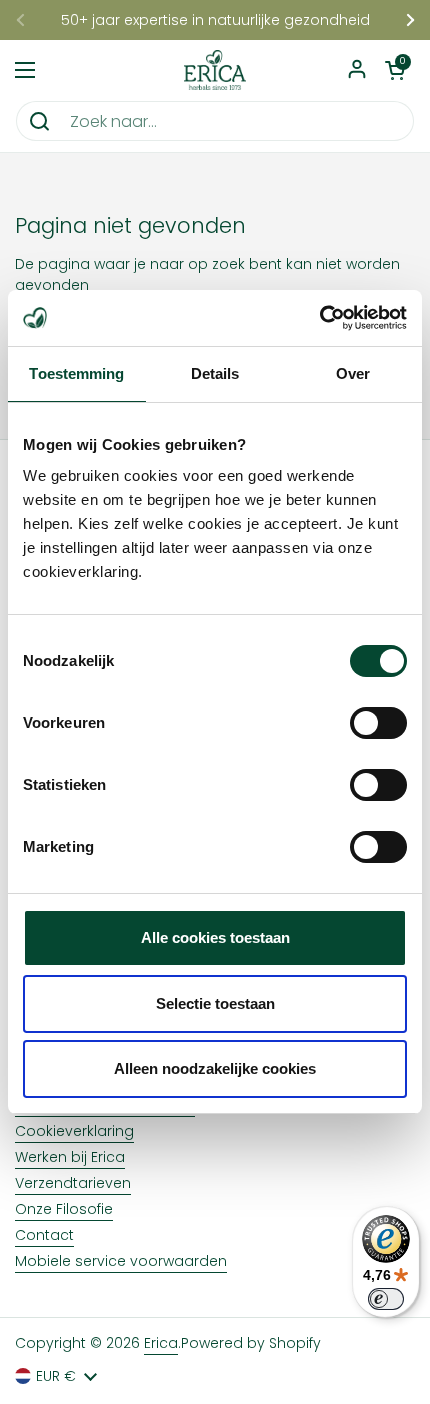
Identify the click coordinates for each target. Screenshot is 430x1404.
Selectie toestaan (215, 1003)
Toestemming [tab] (76, 373)
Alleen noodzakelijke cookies (215, 1068)
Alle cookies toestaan (215, 937)
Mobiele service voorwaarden (121, 1261)
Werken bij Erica (70, 1157)
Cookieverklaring (74, 1131)
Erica (161, 1343)
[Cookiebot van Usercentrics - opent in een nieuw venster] (319, 318)
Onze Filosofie (64, 1209)
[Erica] (215, 70)
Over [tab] (353, 373)
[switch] (378, 723)
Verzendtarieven (73, 1183)
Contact (44, 1235)
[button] (395, 70)
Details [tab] (215, 373)
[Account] (357, 70)
